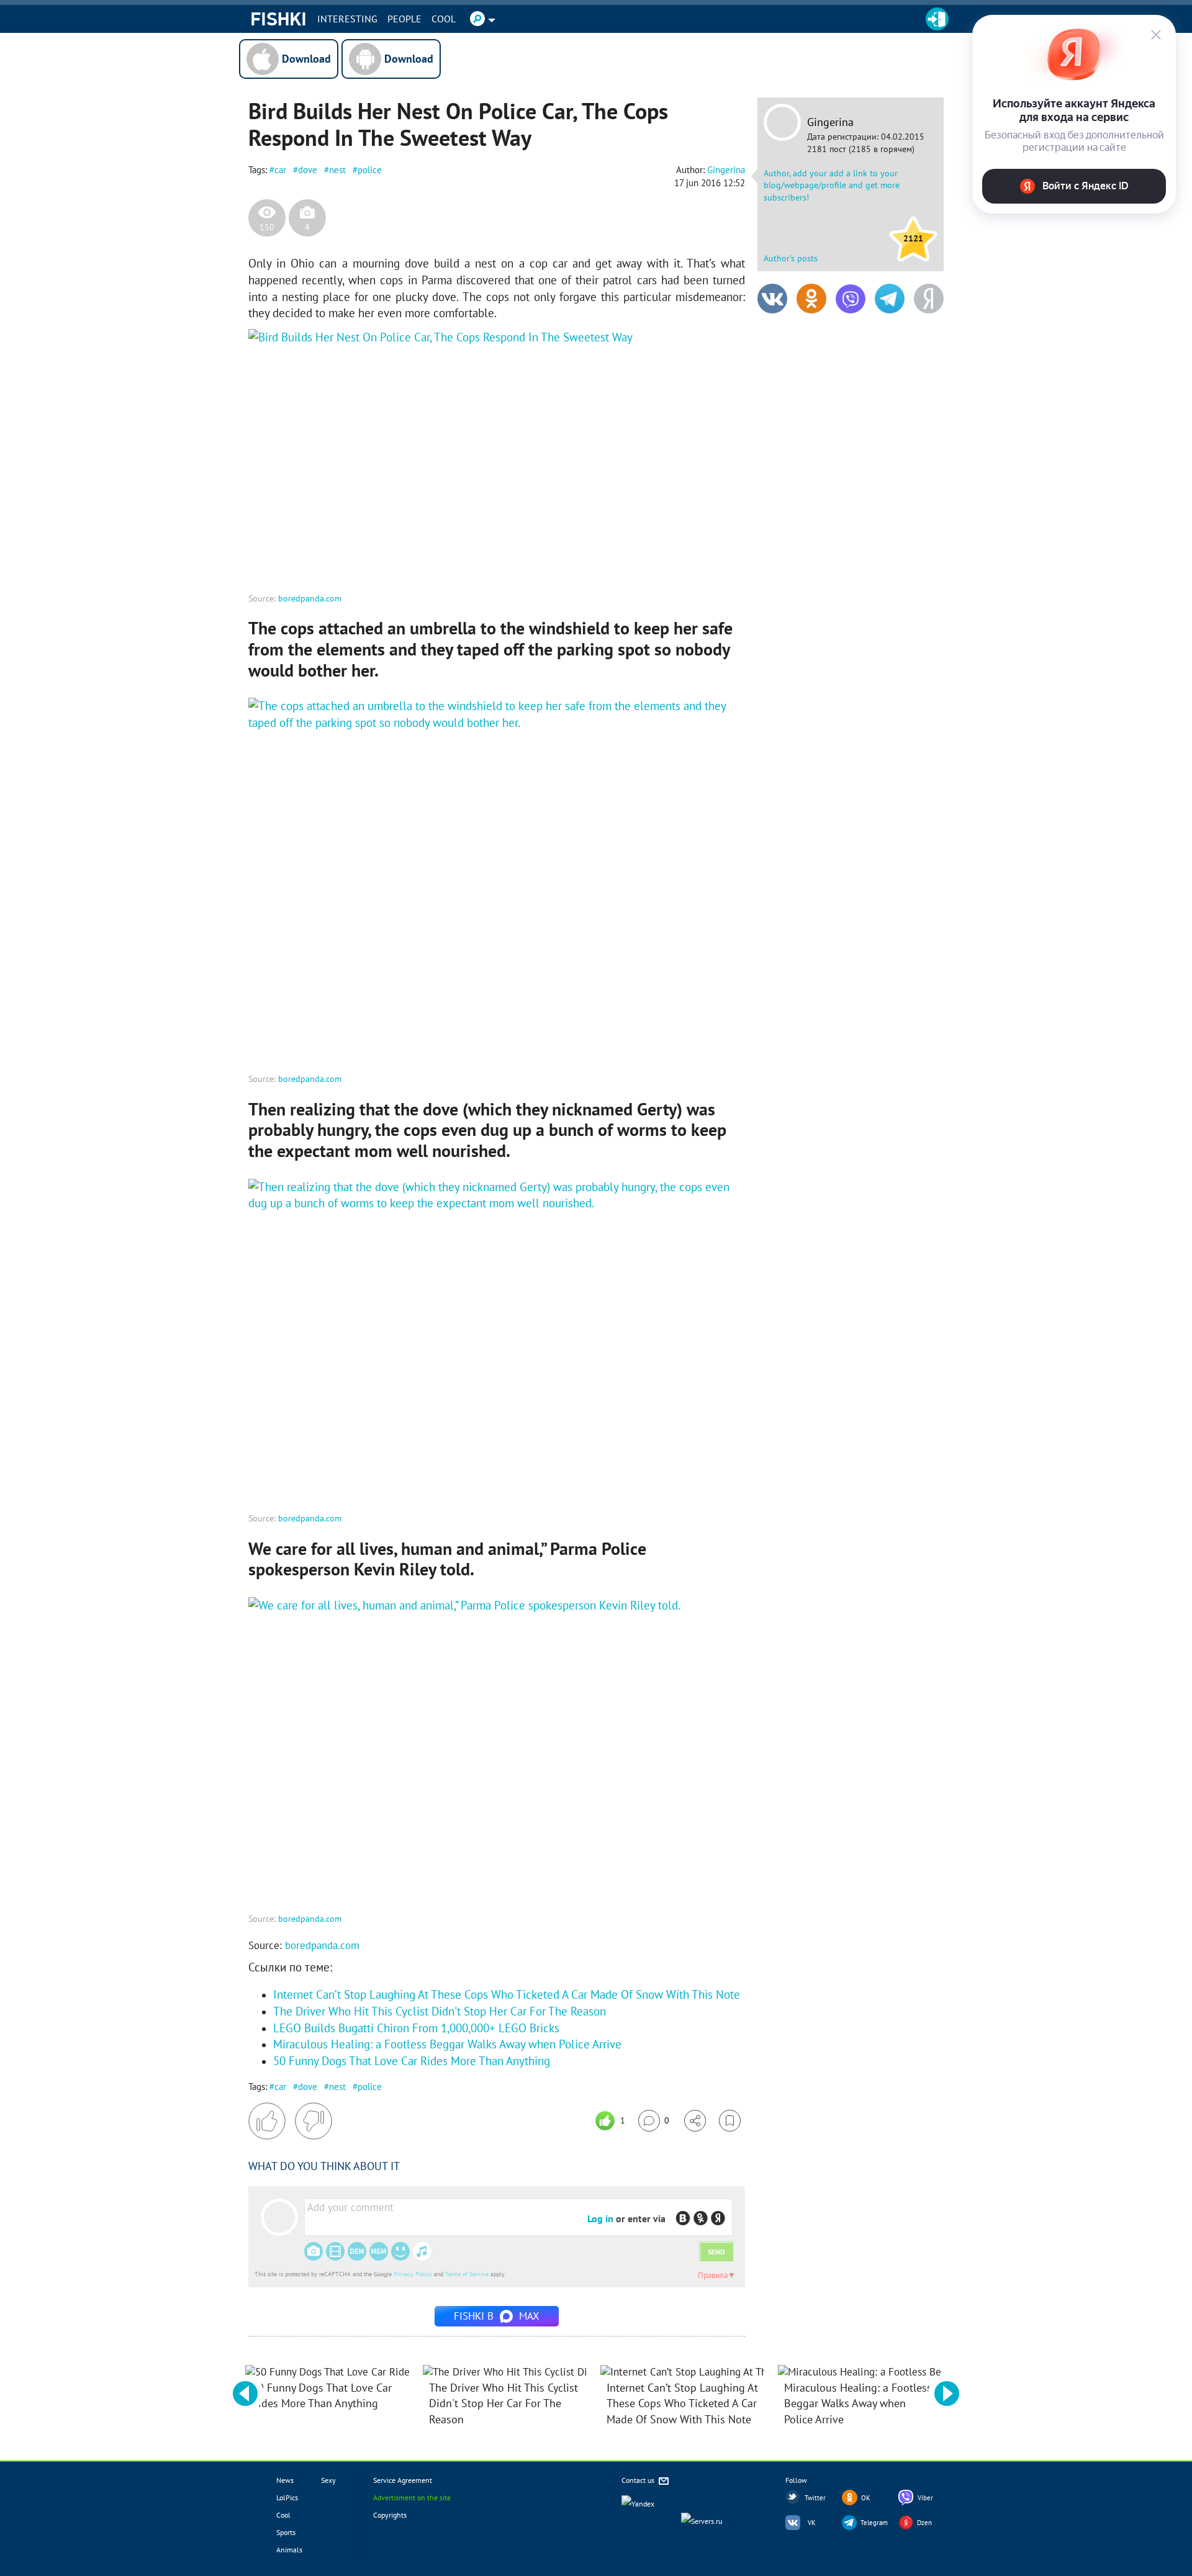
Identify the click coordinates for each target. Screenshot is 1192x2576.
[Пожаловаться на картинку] (398, 565)
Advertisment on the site (412, 2497)
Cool (444, 19)
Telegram (874, 2523)
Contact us (639, 2480)
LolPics (287, 2497)
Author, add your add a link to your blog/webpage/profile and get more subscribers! (832, 185)
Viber (925, 2498)
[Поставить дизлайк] (314, 2121)
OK (866, 2498)
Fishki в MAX (497, 2316)
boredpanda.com (310, 598)
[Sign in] (937, 19)
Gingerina (830, 122)
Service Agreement (403, 2480)
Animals (289, 2550)
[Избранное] (730, 2121)
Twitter (815, 2498)
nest (337, 170)
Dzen (924, 2523)
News (285, 2480)
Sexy (328, 2480)
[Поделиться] (695, 2121)
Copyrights (390, 2515)
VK (812, 2523)
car (280, 170)
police (370, 170)
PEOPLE (404, 19)
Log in (600, 2218)
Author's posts (791, 258)
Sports (286, 2532)
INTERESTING (347, 19)
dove (308, 170)
